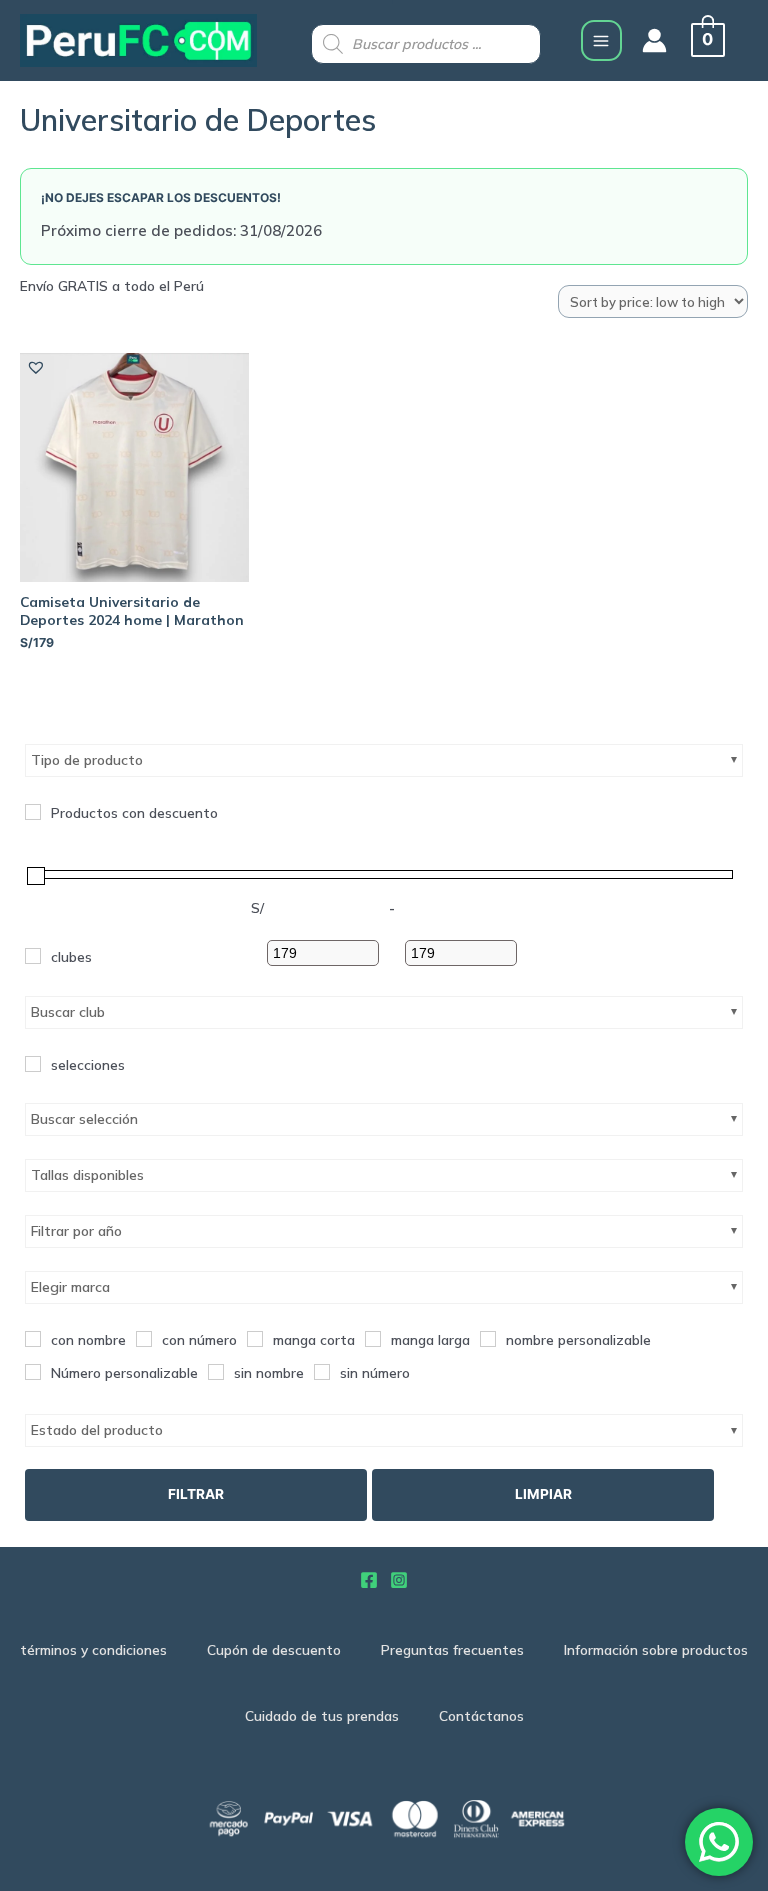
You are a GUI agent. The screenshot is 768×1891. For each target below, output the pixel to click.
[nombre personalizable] (488, 1339)
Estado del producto (97, 1430)
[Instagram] (399, 1580)
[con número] (144, 1339)
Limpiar (543, 1494)
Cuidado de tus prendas (322, 1715)
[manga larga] (373, 1339)
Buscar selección (84, 1119)
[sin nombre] (216, 1372)
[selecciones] (33, 1064)
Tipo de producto (87, 760)
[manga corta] (255, 1339)
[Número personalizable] (33, 1372)
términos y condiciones (93, 1649)
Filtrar (196, 1494)
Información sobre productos (656, 1649)
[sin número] (322, 1372)
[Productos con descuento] (33, 812)
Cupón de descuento (274, 1649)
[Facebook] (369, 1580)
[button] (35, 366)
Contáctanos (481, 1715)
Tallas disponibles (87, 1175)
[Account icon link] (654, 40)
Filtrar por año (76, 1231)
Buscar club (68, 1012)
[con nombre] (33, 1339)
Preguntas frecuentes (452, 1649)
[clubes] (33, 956)
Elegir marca (70, 1287)
